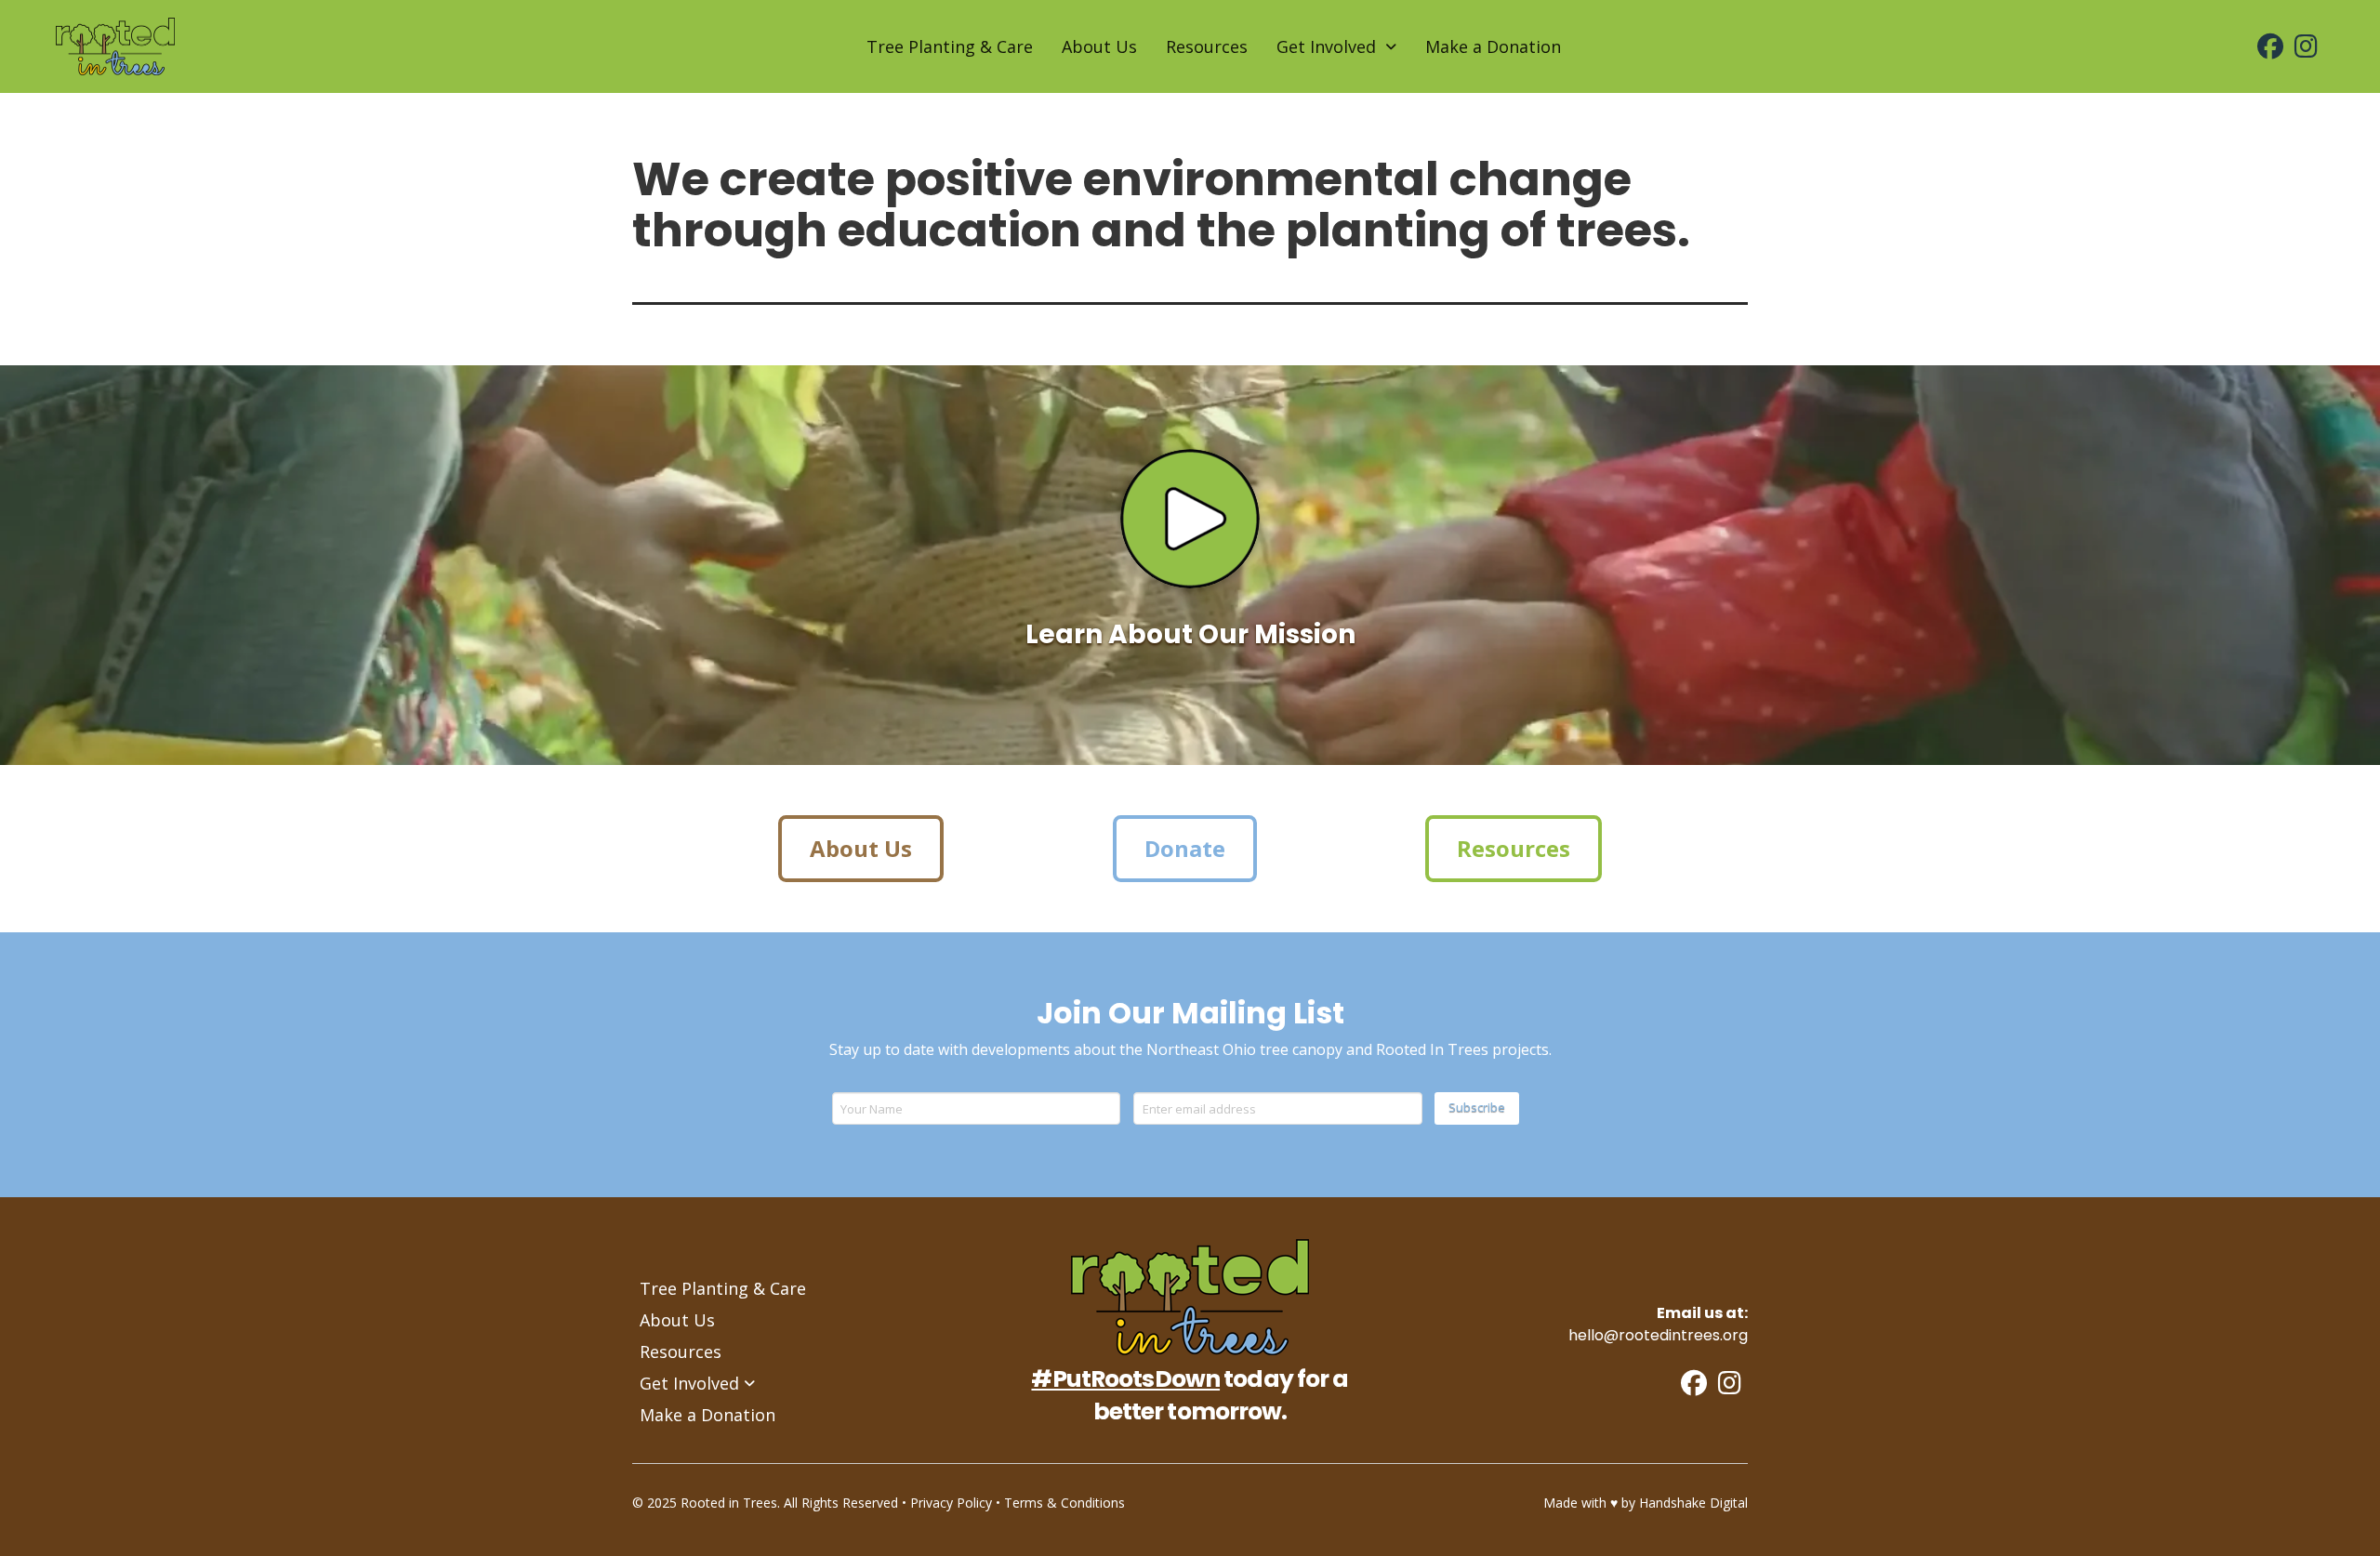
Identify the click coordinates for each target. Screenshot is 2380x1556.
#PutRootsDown (1125, 1379)
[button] (1190, 519)
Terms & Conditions (1064, 1503)
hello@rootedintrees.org (1658, 1335)
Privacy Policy (951, 1503)
